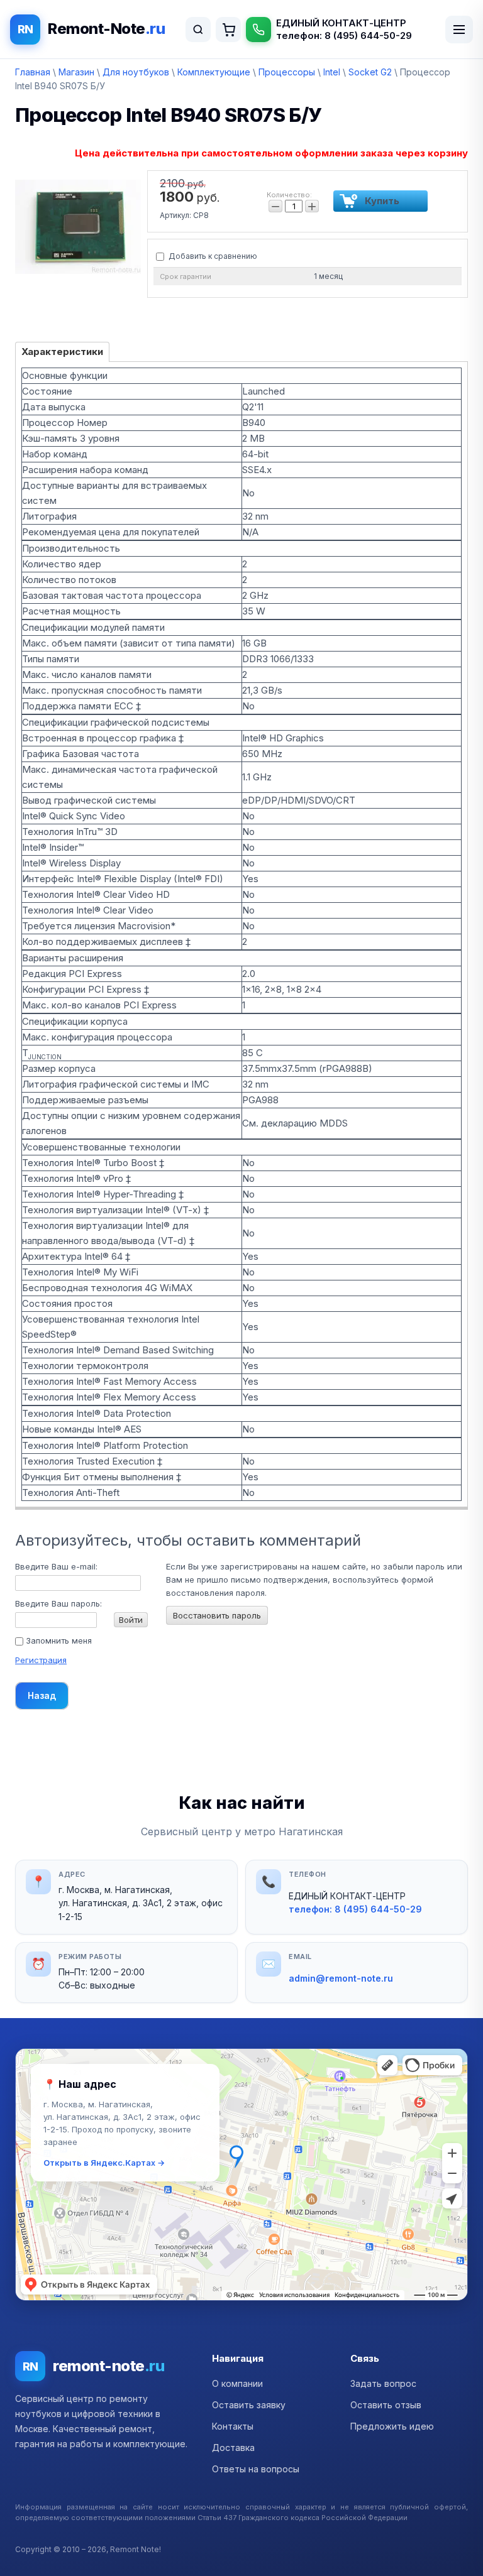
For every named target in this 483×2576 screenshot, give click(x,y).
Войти (131, 1620)
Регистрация (41, 1660)
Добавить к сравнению (212, 256)
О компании (237, 2383)
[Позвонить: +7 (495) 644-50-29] (258, 30)
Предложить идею (392, 2426)
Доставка (233, 2448)
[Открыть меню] (459, 30)
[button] (241, 2175)
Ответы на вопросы (256, 2469)
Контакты (233, 2426)
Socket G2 (370, 72)
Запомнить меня (58, 1640)
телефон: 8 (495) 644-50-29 (344, 35)
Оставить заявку (249, 2405)
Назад (42, 1695)
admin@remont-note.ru (341, 1978)
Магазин (76, 72)
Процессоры (287, 72)
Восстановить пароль (217, 1615)
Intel (332, 72)
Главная (33, 72)
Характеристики (62, 352)
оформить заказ (228, 30)
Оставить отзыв (386, 2405)
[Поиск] (198, 30)
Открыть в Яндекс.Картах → (104, 2163)
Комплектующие (214, 72)
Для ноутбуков (136, 72)
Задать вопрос (383, 2383)
